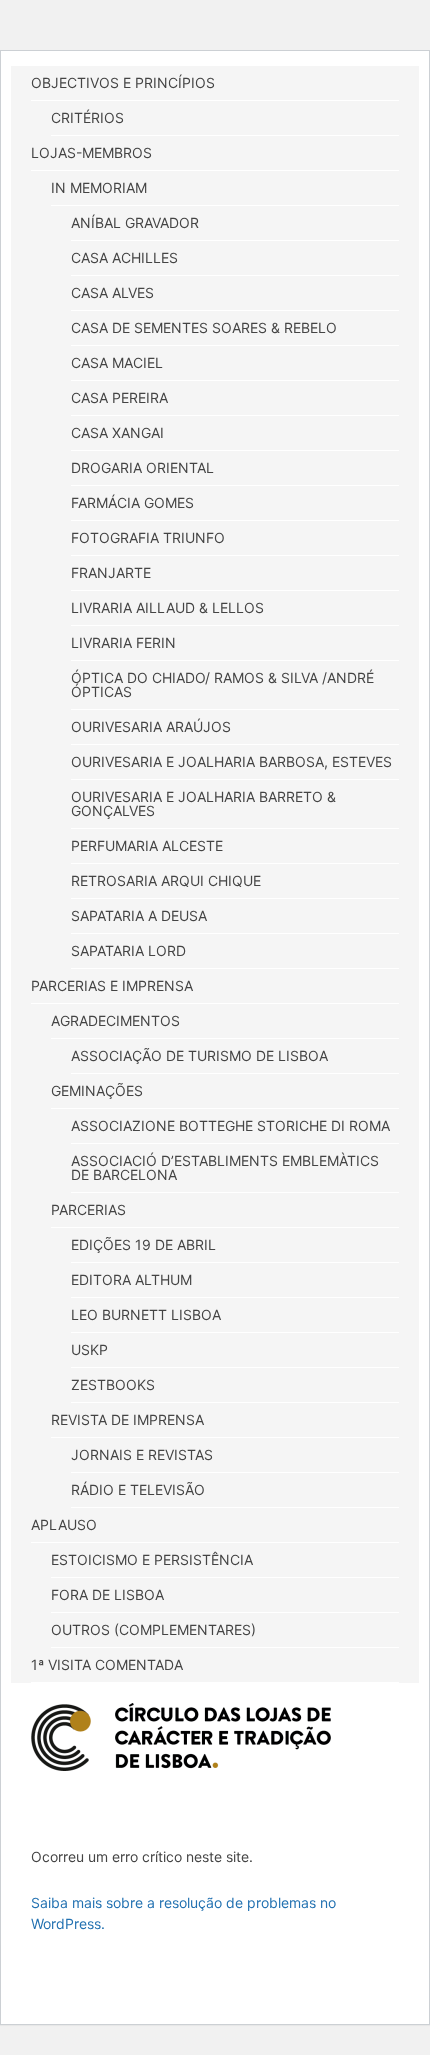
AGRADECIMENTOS (115, 1020)
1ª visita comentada (107, 1664)
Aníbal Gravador (135, 222)
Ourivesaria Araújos (151, 726)
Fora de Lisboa (107, 1594)
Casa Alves (112, 292)
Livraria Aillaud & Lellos (167, 607)
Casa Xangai (117, 432)
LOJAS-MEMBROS (91, 152)
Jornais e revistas (142, 1454)
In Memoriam (99, 187)
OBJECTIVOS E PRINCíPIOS (123, 82)
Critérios (87, 117)
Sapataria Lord (128, 950)
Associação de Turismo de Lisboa (199, 1055)
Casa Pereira (119, 397)
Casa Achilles (124, 257)
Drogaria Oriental (142, 467)
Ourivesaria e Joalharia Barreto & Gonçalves (203, 803)
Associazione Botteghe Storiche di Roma (230, 1125)
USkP (89, 1349)
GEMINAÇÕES (97, 1090)
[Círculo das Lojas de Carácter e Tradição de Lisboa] (181, 1737)
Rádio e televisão (138, 1489)
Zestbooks (113, 1384)
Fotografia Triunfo (148, 537)
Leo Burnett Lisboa (146, 1314)
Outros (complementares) (153, 1629)
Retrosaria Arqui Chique (166, 880)
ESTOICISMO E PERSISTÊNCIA (152, 1559)
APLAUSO (64, 1524)
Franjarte (111, 572)
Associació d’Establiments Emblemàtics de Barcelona (225, 1167)
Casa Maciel (117, 362)
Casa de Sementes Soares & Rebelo (204, 327)
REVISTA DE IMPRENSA (127, 1419)
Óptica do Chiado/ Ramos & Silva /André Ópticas (222, 684)
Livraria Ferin (123, 642)
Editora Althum (131, 1279)
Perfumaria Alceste (147, 845)
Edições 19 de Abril (143, 1244)
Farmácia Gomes (132, 502)
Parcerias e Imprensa (112, 985)
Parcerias (88, 1209)
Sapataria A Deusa (139, 915)
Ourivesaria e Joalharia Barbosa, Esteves (231, 761)
